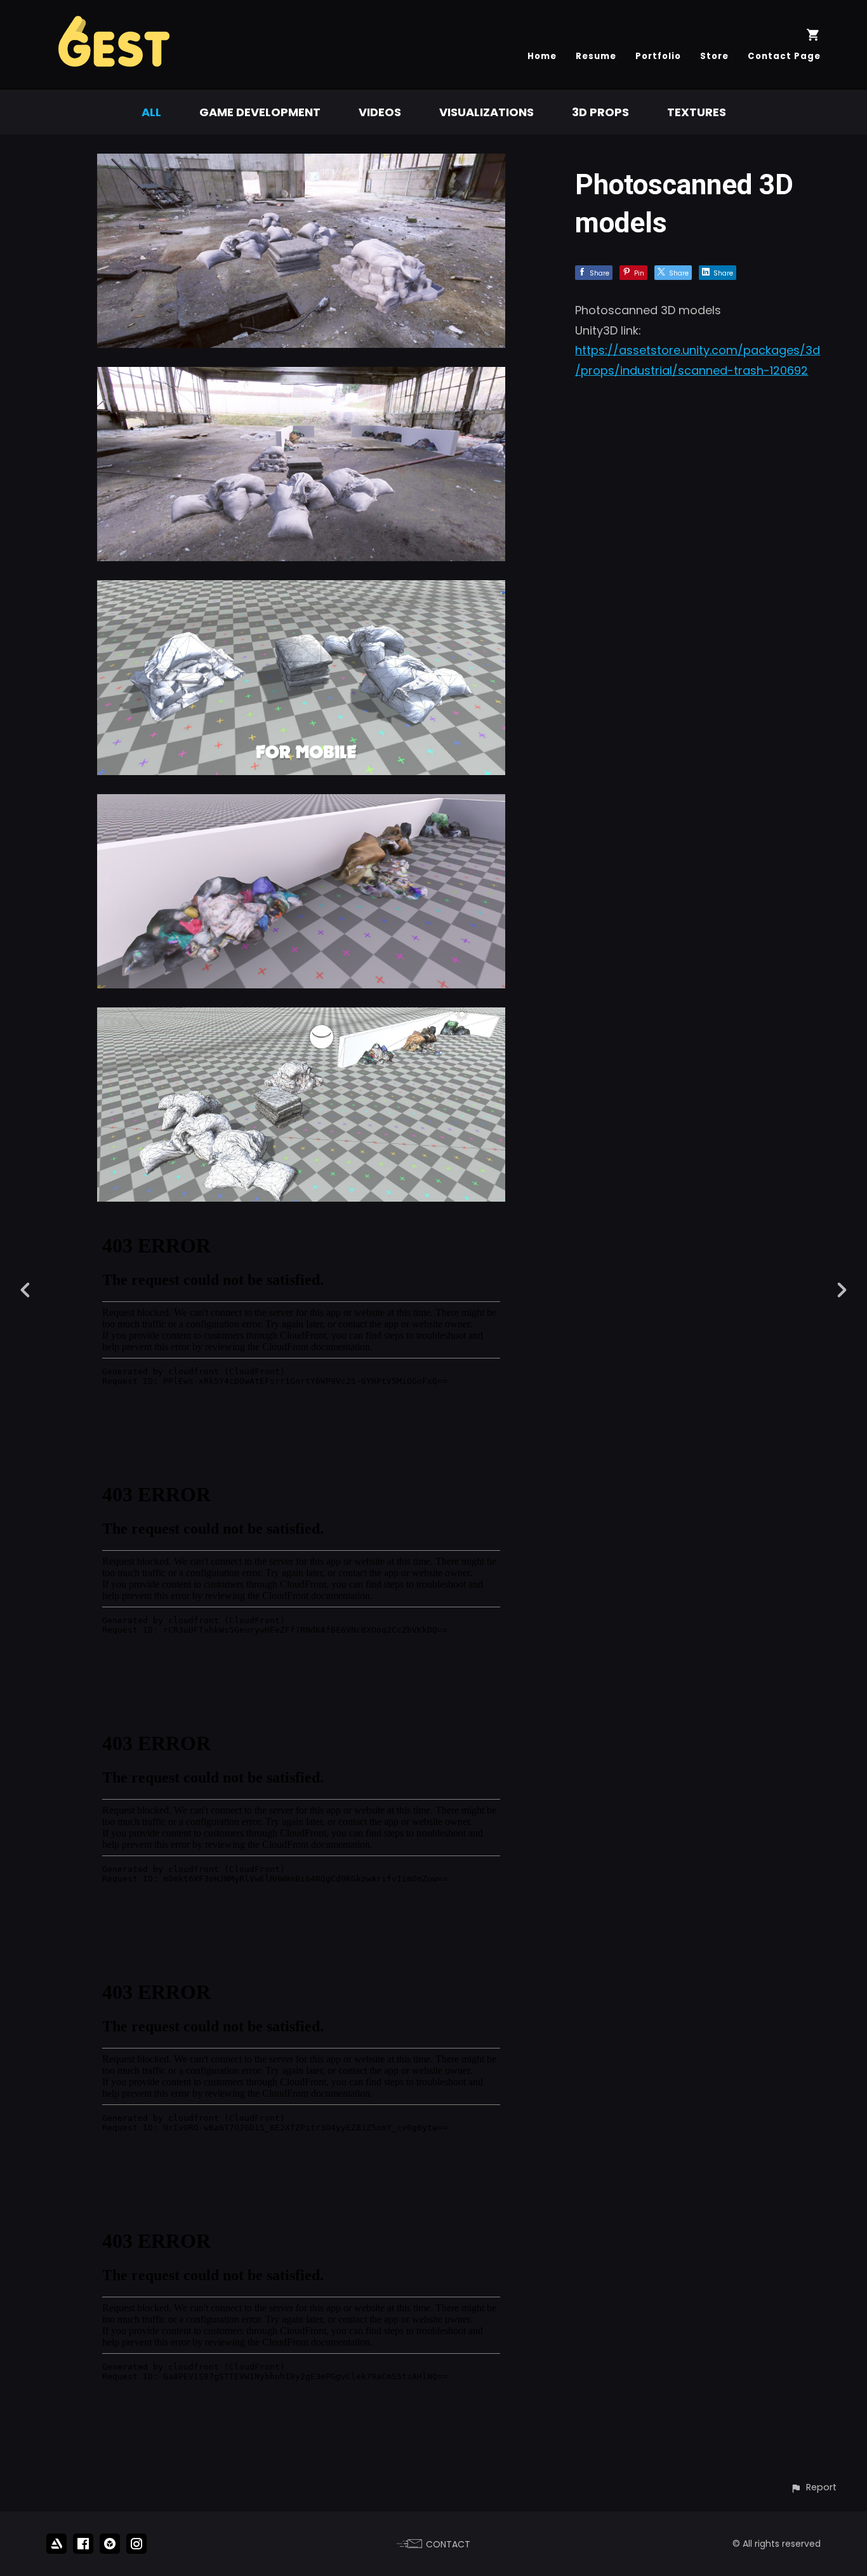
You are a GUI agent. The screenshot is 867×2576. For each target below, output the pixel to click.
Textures (697, 112)
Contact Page (784, 56)
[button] (813, 2487)
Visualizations (486, 112)
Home (542, 56)
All (151, 112)
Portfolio (658, 56)
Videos (380, 112)
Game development (260, 112)
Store (714, 56)
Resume (596, 56)
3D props (600, 112)
